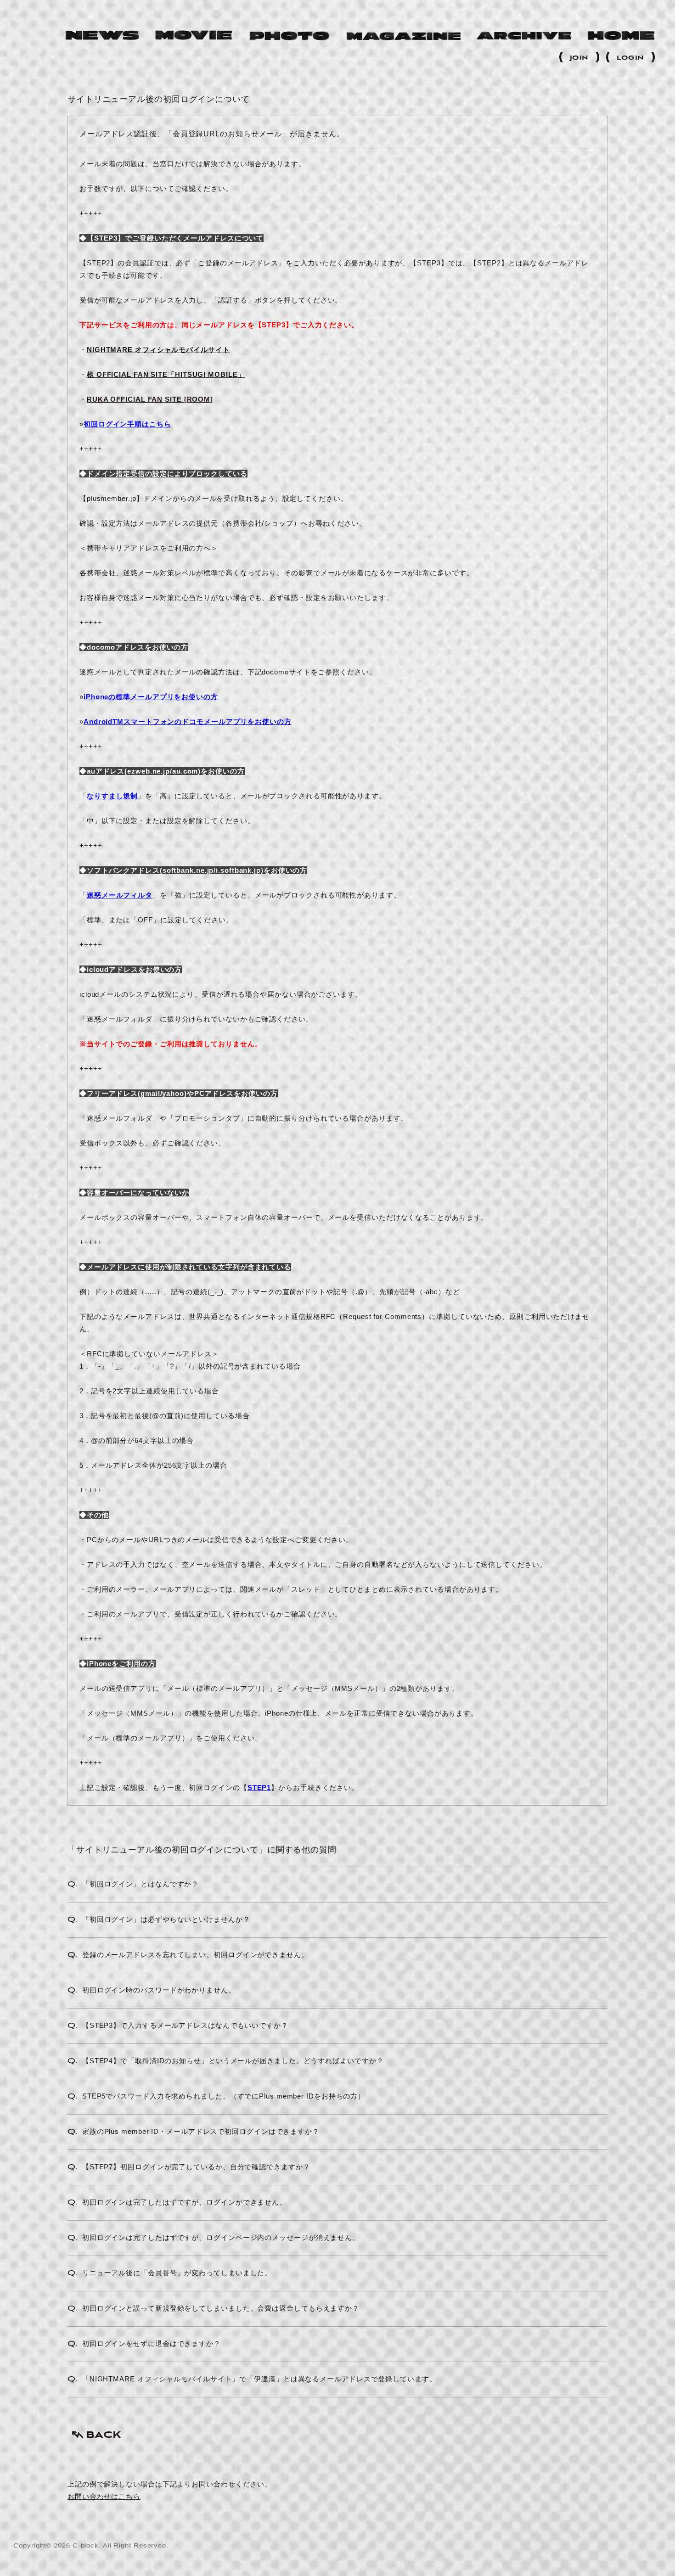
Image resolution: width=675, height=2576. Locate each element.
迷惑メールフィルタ (120, 895)
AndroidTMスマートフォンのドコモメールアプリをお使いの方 (188, 721)
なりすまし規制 (112, 796)
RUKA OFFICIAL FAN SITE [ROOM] (150, 399)
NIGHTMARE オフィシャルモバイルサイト (158, 350)
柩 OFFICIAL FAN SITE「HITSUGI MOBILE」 (166, 374)
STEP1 (259, 1787)
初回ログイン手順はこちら (127, 424)
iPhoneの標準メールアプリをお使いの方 (151, 697)
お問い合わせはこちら (104, 2496)
